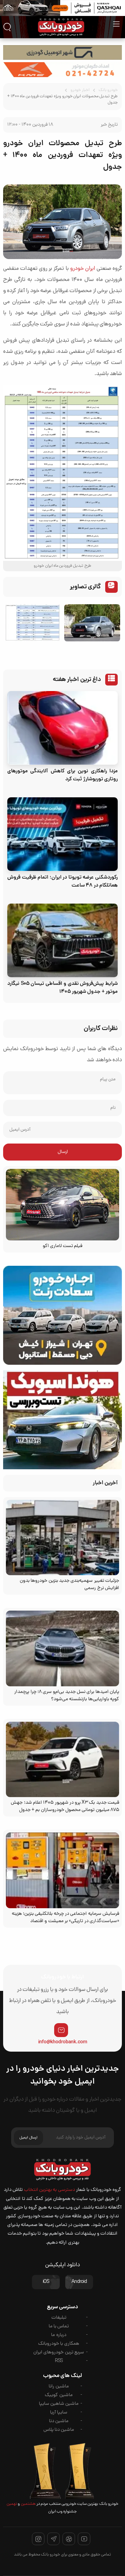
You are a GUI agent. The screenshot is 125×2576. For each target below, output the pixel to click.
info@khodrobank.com (63, 2042)
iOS (46, 2282)
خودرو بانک (108, 90)
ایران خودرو (83, 269)
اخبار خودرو (80, 90)
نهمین (12, 2504)
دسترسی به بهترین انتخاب (49, 2190)
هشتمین (28, 2504)
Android (79, 2282)
